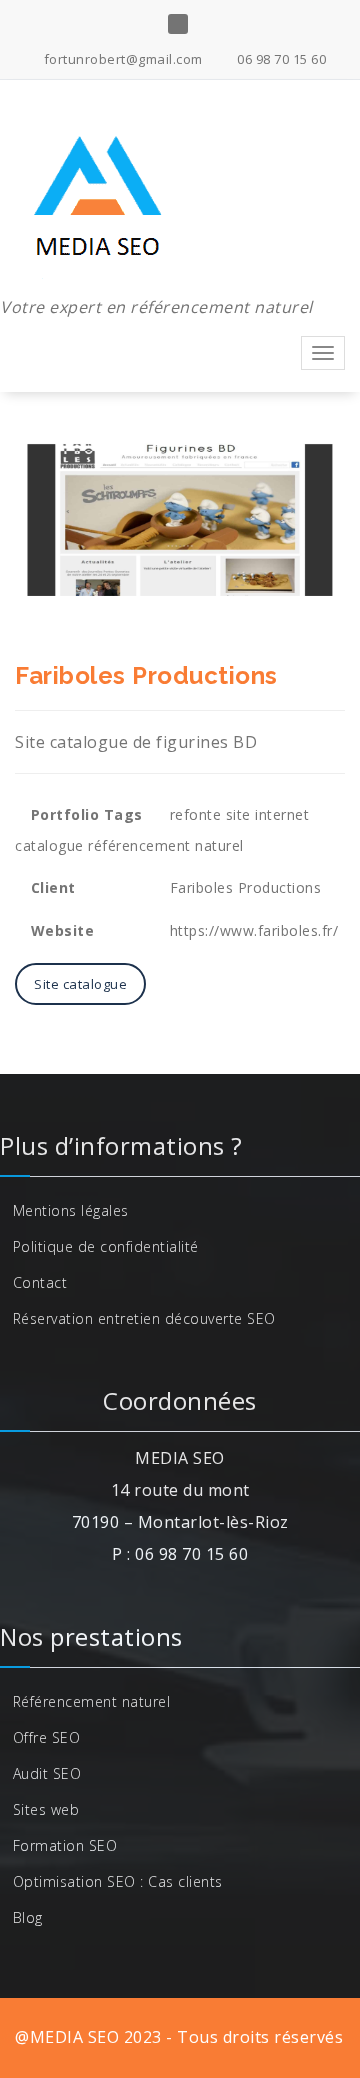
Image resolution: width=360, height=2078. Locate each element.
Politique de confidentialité (106, 1246)
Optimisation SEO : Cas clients (118, 1881)
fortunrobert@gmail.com (121, 59)
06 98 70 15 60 (280, 59)
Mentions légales (71, 1210)
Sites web (46, 1809)
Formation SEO (65, 1845)
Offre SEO (47, 1737)
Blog (28, 1917)
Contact (40, 1282)
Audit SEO (47, 1773)
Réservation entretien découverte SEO (144, 1318)
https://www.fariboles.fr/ (254, 930)
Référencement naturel (92, 1701)
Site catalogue (80, 984)
